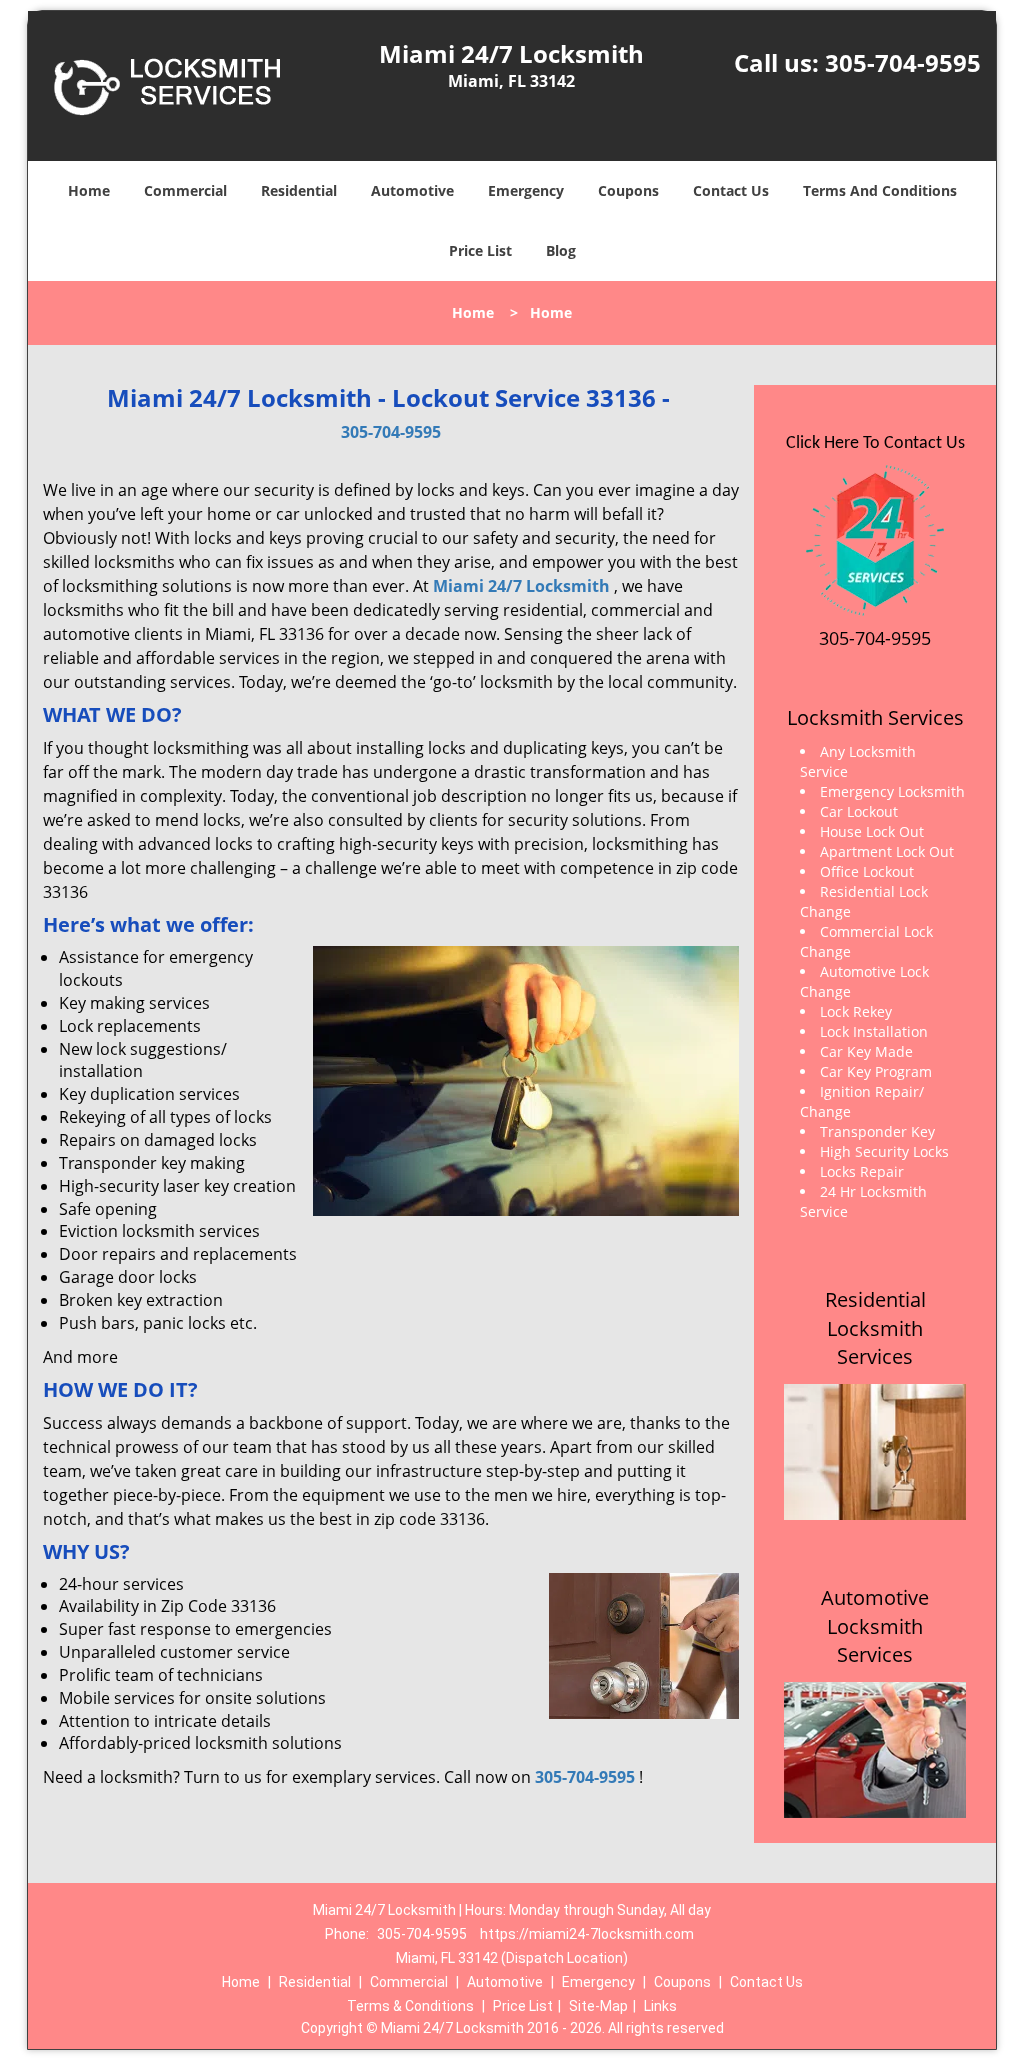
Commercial (185, 190)
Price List (480, 250)
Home (89, 190)
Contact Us (731, 190)
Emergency (526, 190)
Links (660, 2006)
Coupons (628, 190)
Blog (561, 250)
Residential (299, 190)
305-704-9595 (903, 62)
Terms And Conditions (880, 190)
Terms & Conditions (410, 2006)
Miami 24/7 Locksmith (521, 586)
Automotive (412, 190)
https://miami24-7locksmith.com (587, 1934)
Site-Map (598, 2006)
